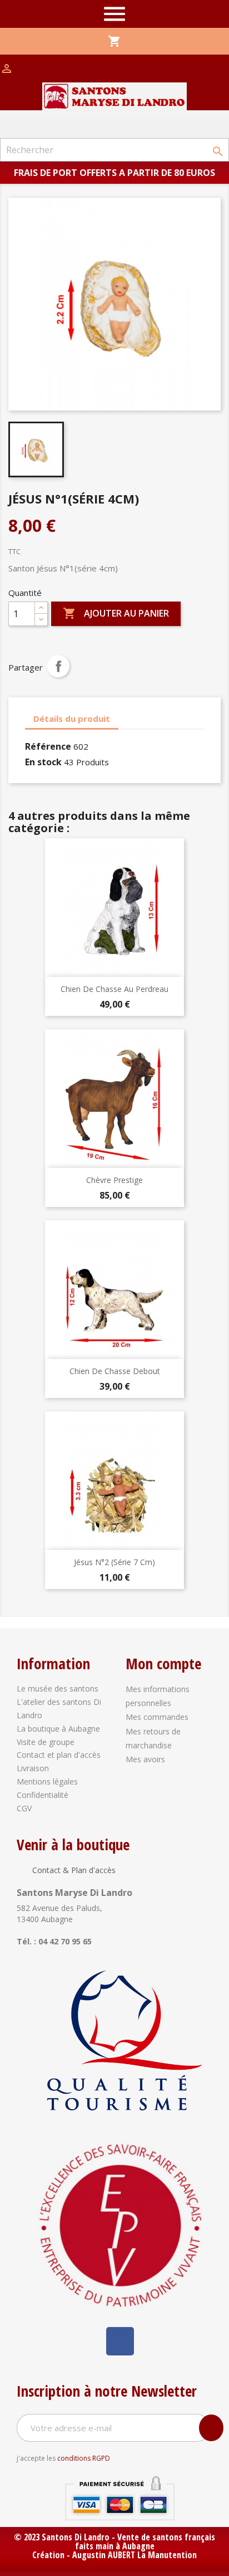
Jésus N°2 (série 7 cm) (114, 1562)
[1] (211, 2428)
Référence (48, 746)
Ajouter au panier (116, 613)
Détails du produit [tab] (72, 718)
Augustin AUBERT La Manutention (135, 2555)
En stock (43, 762)
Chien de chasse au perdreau (114, 989)
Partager (58, 666)
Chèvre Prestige (114, 1180)
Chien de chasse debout (115, 1371)
